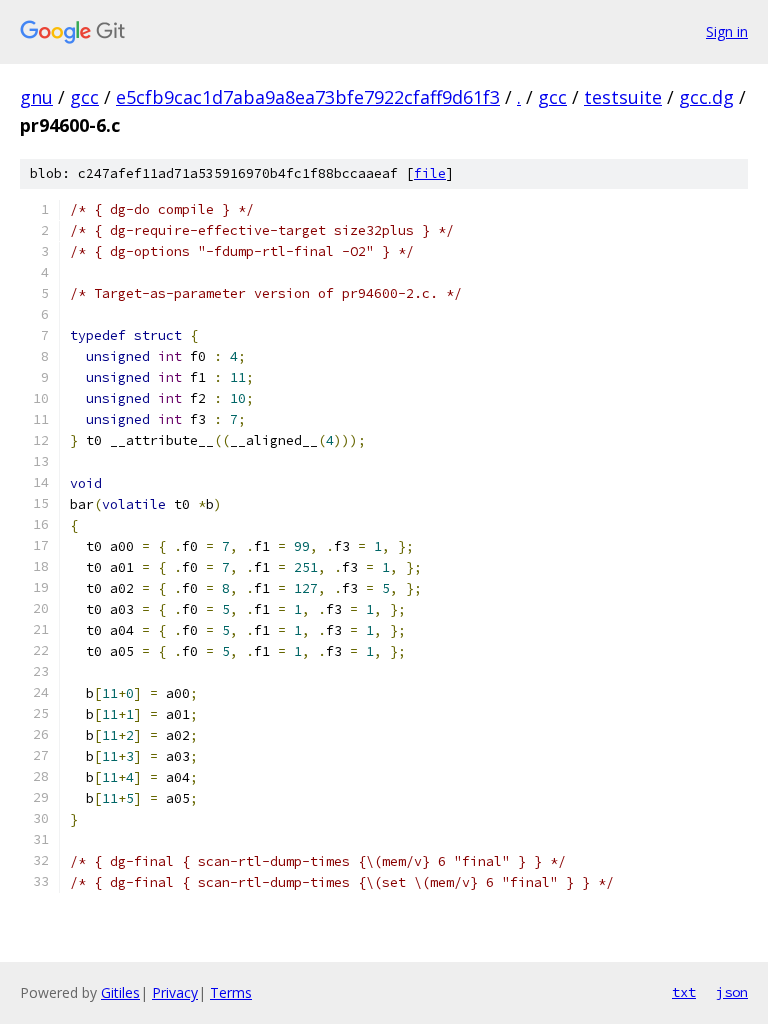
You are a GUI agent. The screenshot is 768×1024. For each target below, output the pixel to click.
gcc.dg (706, 97)
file (430, 173)
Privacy (175, 992)
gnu (36, 97)
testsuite (623, 97)
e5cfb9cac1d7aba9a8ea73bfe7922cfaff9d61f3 (308, 97)
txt (684, 992)
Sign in (727, 31)
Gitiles (120, 992)
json (732, 992)
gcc (84, 97)
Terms (231, 992)
